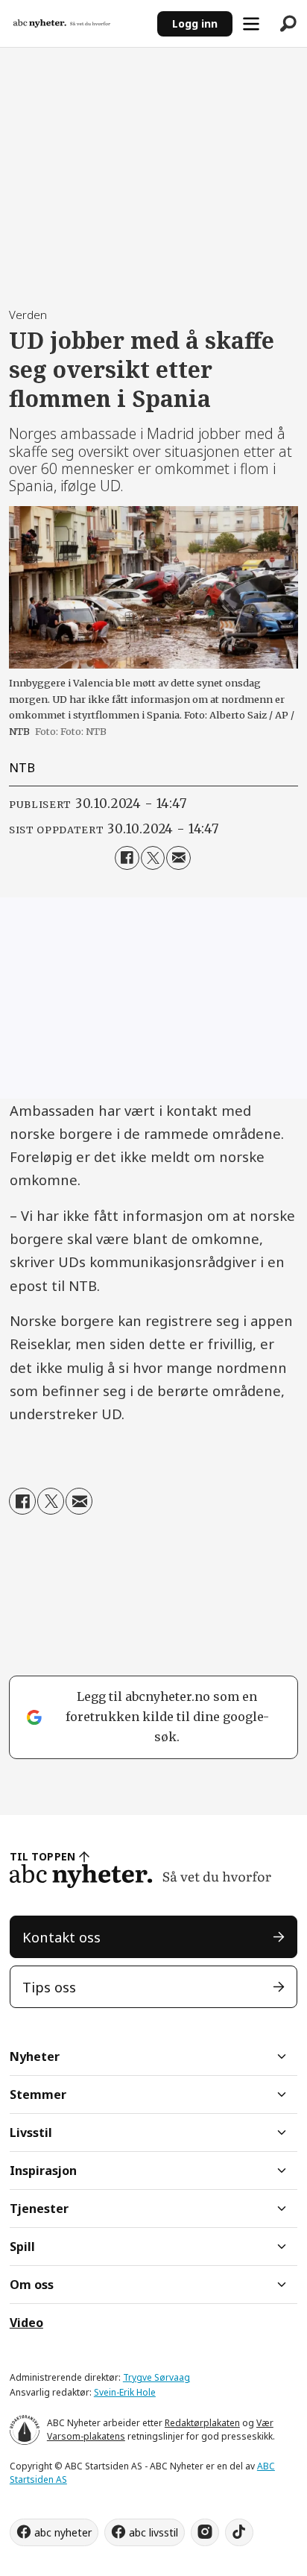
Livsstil (31, 2133)
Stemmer (38, 2094)
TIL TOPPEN (42, 1856)
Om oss (32, 2285)
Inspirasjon (43, 2171)
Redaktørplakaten (202, 2423)
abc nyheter (63, 2532)
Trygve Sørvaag (156, 2377)
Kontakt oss (61, 1937)
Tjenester (39, 2209)
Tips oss (49, 1987)
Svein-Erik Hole (125, 2392)
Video (26, 2323)
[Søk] (288, 24)
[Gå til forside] (78, 23)
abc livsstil (153, 2532)
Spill (22, 2247)
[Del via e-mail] (178, 858)
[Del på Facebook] (127, 858)
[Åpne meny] (251, 24)
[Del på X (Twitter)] (153, 858)
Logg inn (195, 23)
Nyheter (35, 2056)
